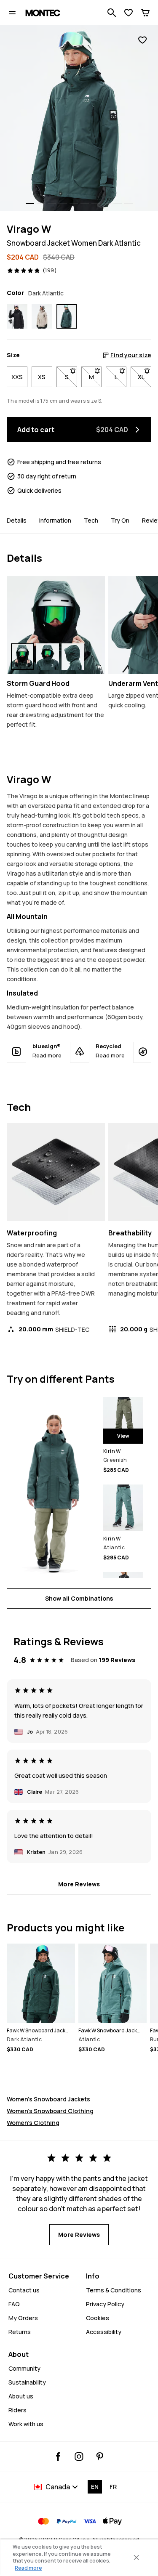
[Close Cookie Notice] (136, 2557)
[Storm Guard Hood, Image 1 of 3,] (22, 657)
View (123, 1436)
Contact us (24, 2290)
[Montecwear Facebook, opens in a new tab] (58, 2456)
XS (42, 377)
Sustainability (27, 2382)
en (95, 2487)
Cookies (98, 2318)
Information (55, 520)
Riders (17, 2410)
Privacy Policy (105, 2304)
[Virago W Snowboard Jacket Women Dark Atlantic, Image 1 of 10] (79, 118)
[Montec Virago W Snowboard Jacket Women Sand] (42, 316)
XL (145, 377)
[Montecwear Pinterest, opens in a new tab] (100, 2456)
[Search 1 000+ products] (112, 13)
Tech (91, 520)
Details (17, 520)
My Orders (23, 2318)
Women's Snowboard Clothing (50, 2111)
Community (24, 2368)
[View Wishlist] (129, 13)
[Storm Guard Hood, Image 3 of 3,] (73, 657)
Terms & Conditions (114, 2290)
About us (21, 2396)
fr (113, 2487)
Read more (47, 1055)
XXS (17, 377)
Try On (120, 520)
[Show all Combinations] (52, 1487)
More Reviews (79, 1884)
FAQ (14, 2304)
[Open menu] (12, 13)
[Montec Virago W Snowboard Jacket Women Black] (17, 316)
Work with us (26, 2424)
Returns (20, 2332)
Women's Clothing (33, 2123)
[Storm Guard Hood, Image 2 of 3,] (48, 657)
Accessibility (104, 2332)
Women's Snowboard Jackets (48, 2099)
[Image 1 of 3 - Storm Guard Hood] (56, 625)
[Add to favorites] (142, 40)
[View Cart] (145, 13)
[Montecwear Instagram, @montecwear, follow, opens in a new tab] (79, 2456)
